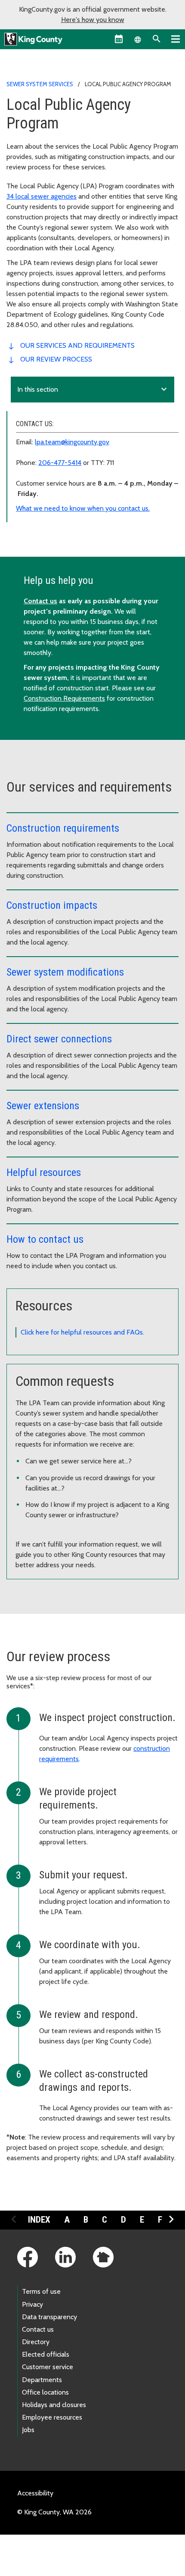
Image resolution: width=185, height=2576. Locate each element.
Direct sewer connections (59, 1039)
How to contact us (45, 1239)
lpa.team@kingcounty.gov (72, 442)
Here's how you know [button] (93, 20)
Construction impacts (52, 905)
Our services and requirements (77, 345)
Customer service (48, 2367)
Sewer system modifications (65, 972)
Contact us (40, 601)
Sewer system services (40, 84)
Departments (42, 2380)
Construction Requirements (64, 698)
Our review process (56, 359)
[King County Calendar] (119, 39)
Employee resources (52, 2417)
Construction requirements (63, 828)
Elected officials (46, 2354)
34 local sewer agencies (42, 196)
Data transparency (49, 2317)
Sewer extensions (43, 1106)
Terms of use (41, 2291)
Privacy (32, 2304)
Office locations (45, 2392)
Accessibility (35, 2493)
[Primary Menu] (176, 39)
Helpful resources (44, 1173)
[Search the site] (157, 39)
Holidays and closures (54, 2405)
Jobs (28, 2430)
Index (39, 2220)
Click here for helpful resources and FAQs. (82, 1332)
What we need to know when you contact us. (83, 508)
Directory (36, 2342)
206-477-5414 (60, 463)
